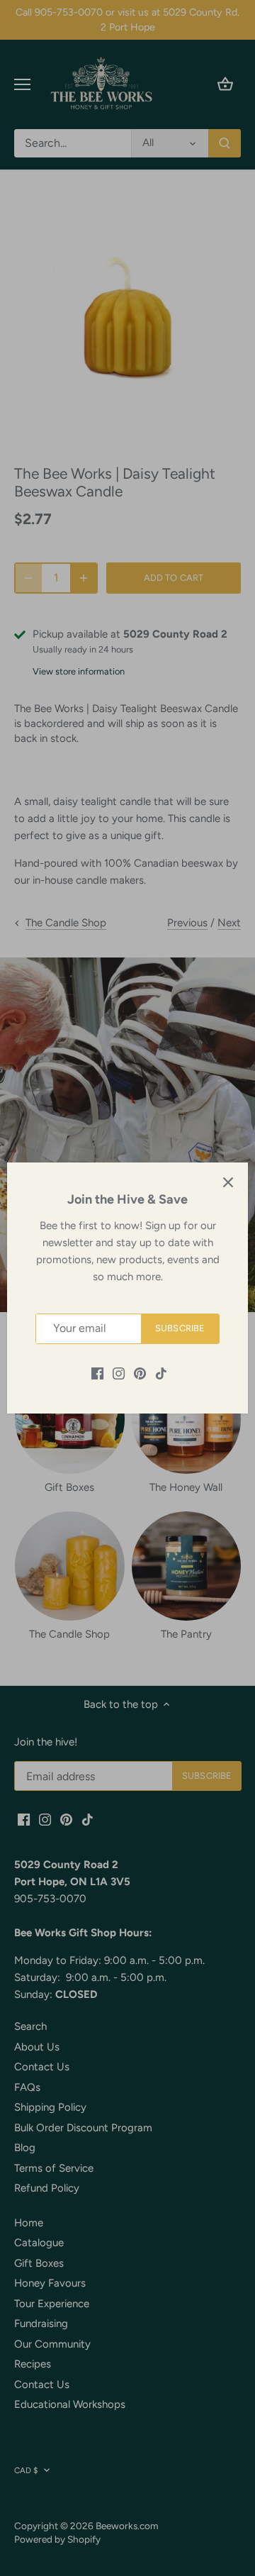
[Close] (228, 1182)
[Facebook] (97, 1373)
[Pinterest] (140, 1373)
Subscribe (180, 1328)
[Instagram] (119, 1373)
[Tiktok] (161, 1373)
